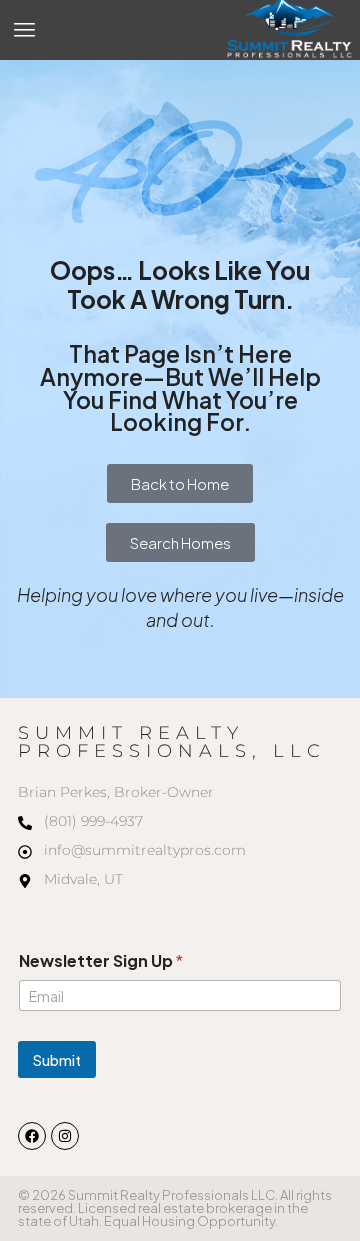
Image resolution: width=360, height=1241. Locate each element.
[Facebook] (32, 1136)
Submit (57, 1060)
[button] (25, 30)
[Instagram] (65, 1136)
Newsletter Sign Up (101, 960)
